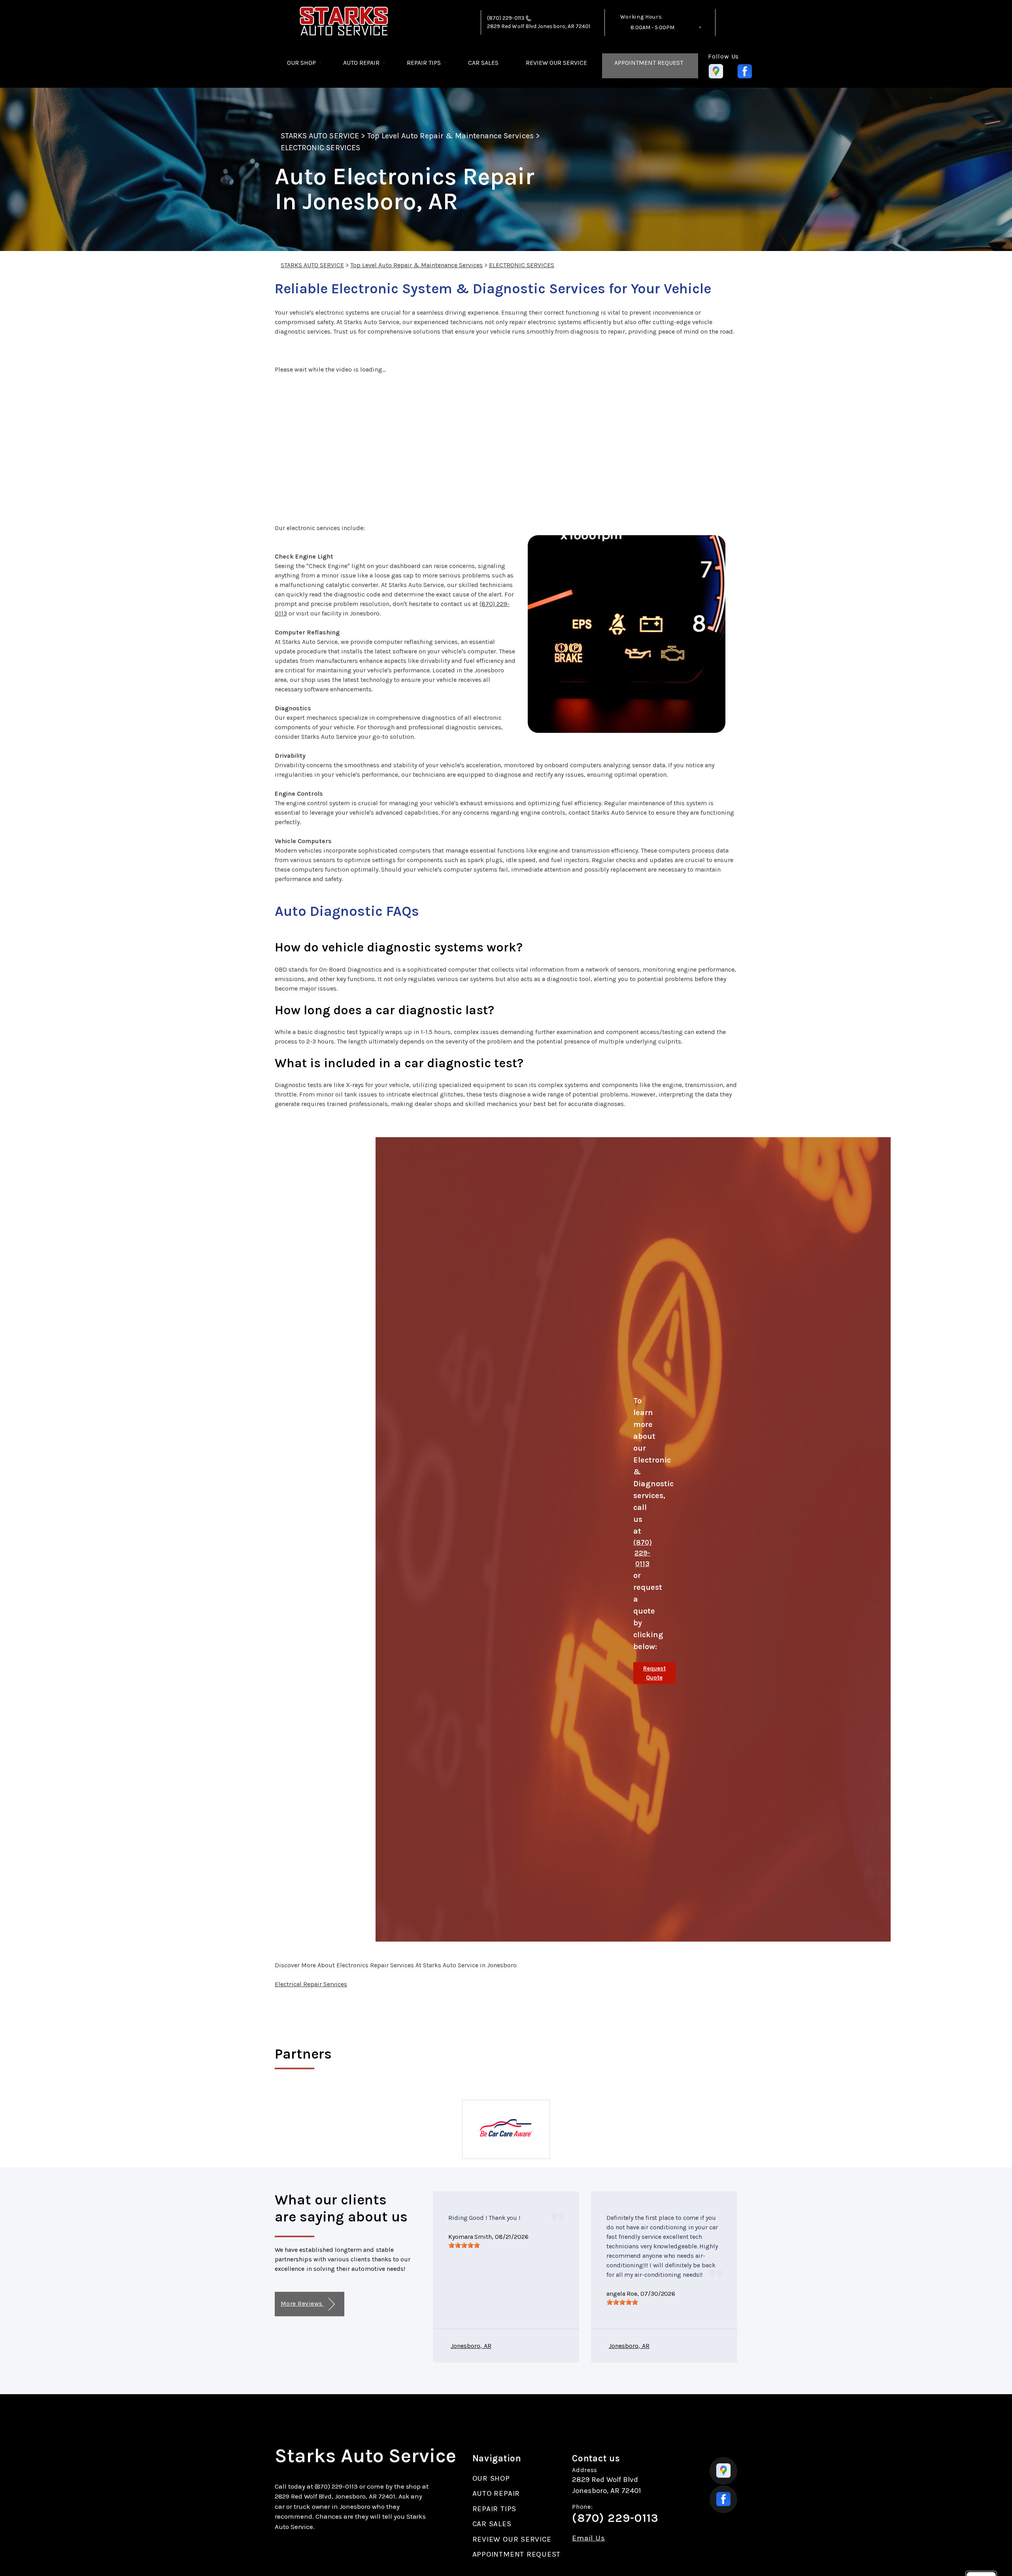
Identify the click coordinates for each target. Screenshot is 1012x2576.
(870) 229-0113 (506, 18)
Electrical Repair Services (311, 1984)
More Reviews (302, 2303)
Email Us (588, 2538)
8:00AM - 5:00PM (652, 27)
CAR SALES (483, 63)
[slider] (464, 2245)
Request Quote (654, 1673)
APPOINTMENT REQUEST (649, 63)
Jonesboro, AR (471, 2346)
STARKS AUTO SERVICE (320, 136)
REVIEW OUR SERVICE (556, 63)
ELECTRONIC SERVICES (320, 148)
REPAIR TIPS (424, 63)
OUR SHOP (301, 63)
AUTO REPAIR (361, 63)
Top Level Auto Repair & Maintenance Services (450, 136)
